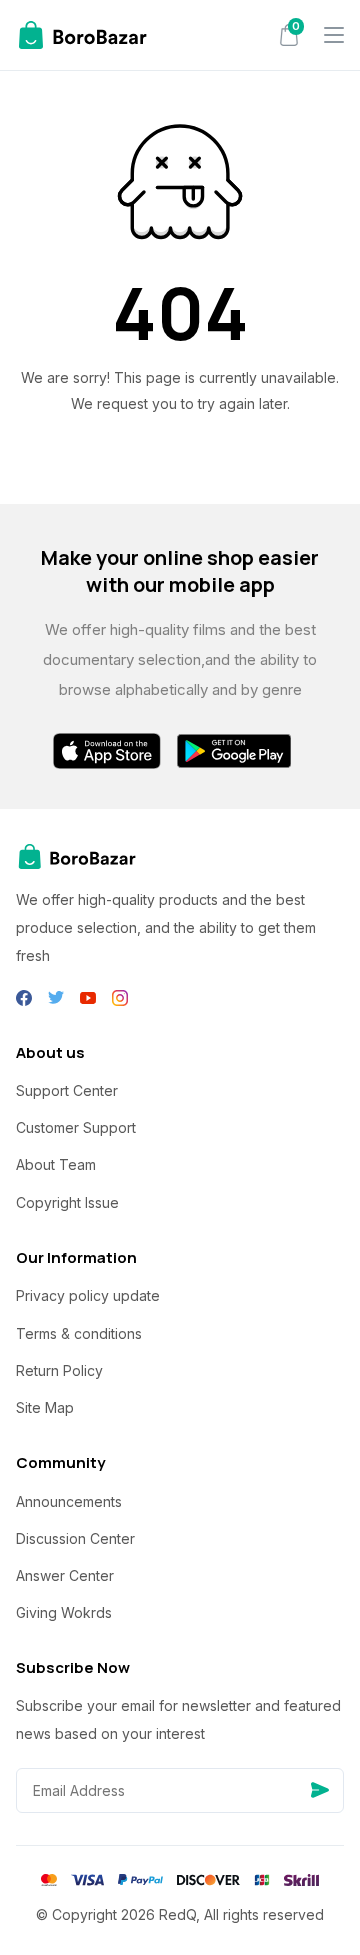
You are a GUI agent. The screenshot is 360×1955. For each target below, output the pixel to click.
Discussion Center (75, 1538)
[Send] (320, 1790)
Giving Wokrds (64, 1612)
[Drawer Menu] (334, 35)
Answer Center (65, 1575)
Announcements (69, 1501)
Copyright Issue (67, 1202)
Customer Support (76, 1127)
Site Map (45, 1407)
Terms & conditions (79, 1333)
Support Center (67, 1090)
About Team (56, 1164)
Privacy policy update (88, 1295)
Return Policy (59, 1370)
